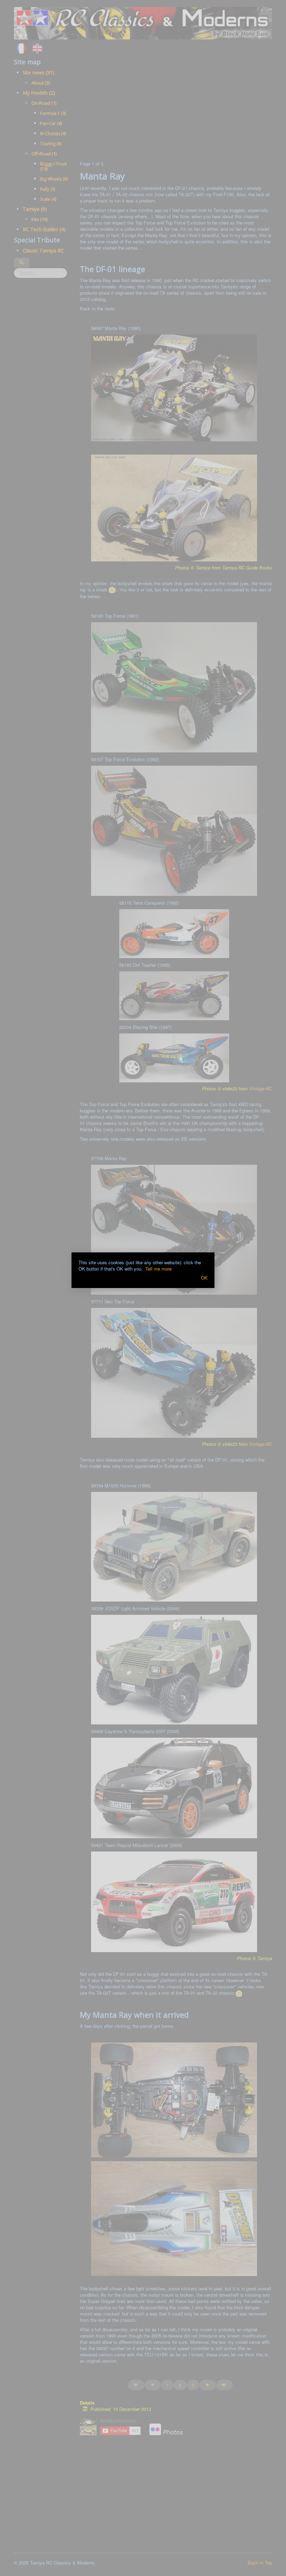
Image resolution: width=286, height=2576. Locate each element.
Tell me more (159, 1269)
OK (204, 1278)
